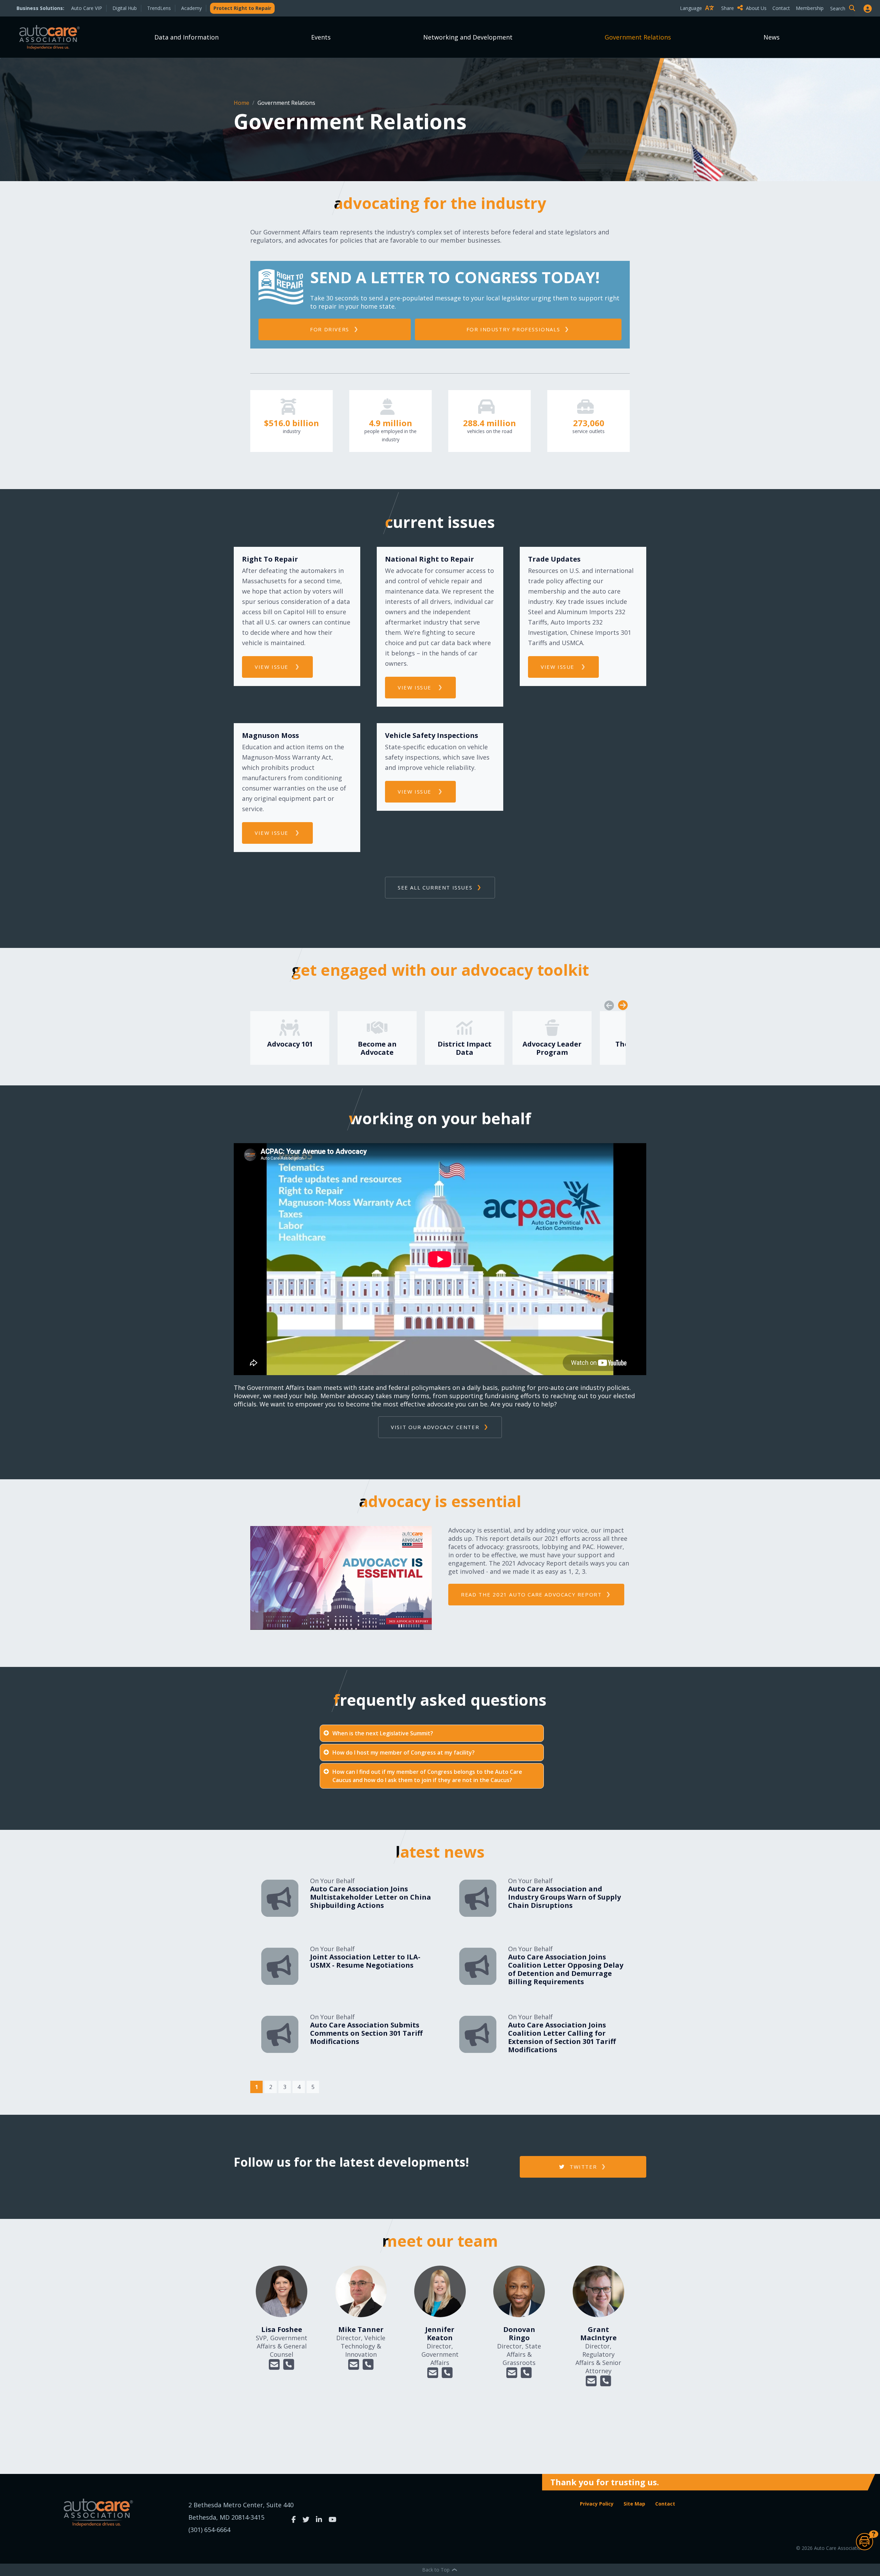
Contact (781, 8)
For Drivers (330, 329)
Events (321, 37)
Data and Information (186, 37)
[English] (698, 20)
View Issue (273, 667)
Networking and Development (468, 37)
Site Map (634, 2504)
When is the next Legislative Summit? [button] (383, 1733)
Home (242, 103)
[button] (274, 2365)
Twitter (582, 2167)
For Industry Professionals (513, 329)
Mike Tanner (361, 2329)
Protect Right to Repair (242, 8)
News (772, 37)
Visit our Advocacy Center (435, 1427)
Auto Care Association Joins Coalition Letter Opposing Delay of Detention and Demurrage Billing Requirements (566, 1969)
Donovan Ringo (519, 2334)
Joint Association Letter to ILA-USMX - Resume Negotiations (365, 1961)
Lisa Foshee (282, 2329)
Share (728, 8)
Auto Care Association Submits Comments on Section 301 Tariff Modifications (366, 2033)
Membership (810, 8)
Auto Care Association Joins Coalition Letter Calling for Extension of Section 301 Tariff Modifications (562, 2037)
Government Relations (638, 37)
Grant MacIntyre (598, 2334)
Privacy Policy (597, 2504)
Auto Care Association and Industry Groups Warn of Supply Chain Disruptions (564, 1897)
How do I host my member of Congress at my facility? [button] (404, 1753)
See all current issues (435, 887)
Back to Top (437, 2570)
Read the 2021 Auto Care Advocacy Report (531, 1594)
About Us (756, 8)
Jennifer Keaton (440, 2334)
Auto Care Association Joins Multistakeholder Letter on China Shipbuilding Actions (371, 1897)
